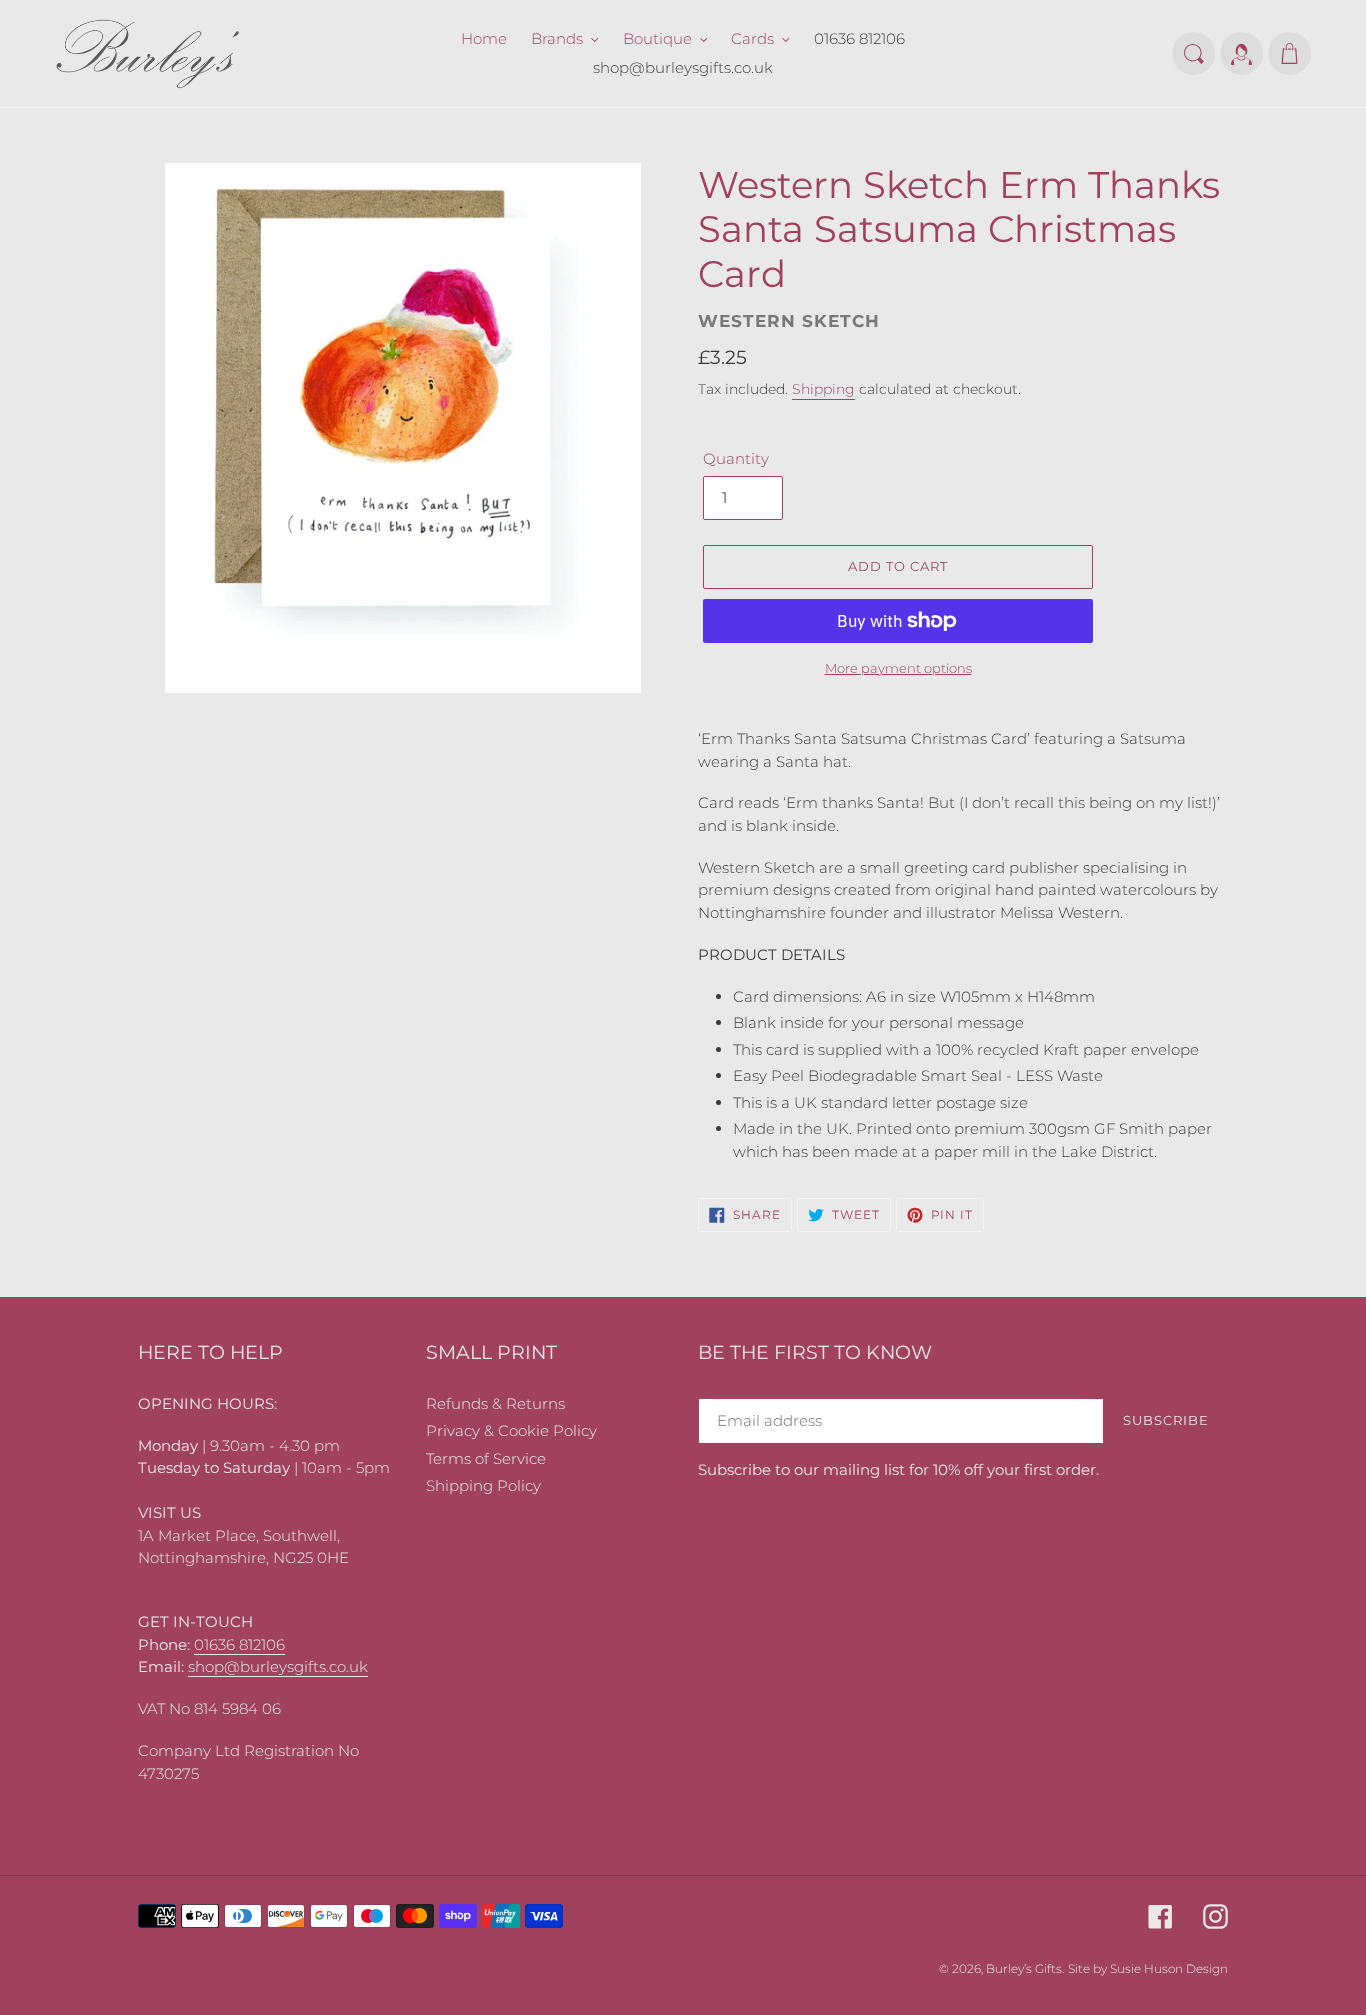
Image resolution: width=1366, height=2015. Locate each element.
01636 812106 (239, 1644)
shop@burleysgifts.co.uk (278, 1666)
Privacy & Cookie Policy (511, 1430)
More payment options (898, 668)
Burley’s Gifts (1024, 1968)
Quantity (736, 458)
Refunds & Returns (495, 1403)
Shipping (823, 389)
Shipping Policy (483, 1485)
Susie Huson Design (1169, 1968)
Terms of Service (486, 1458)
